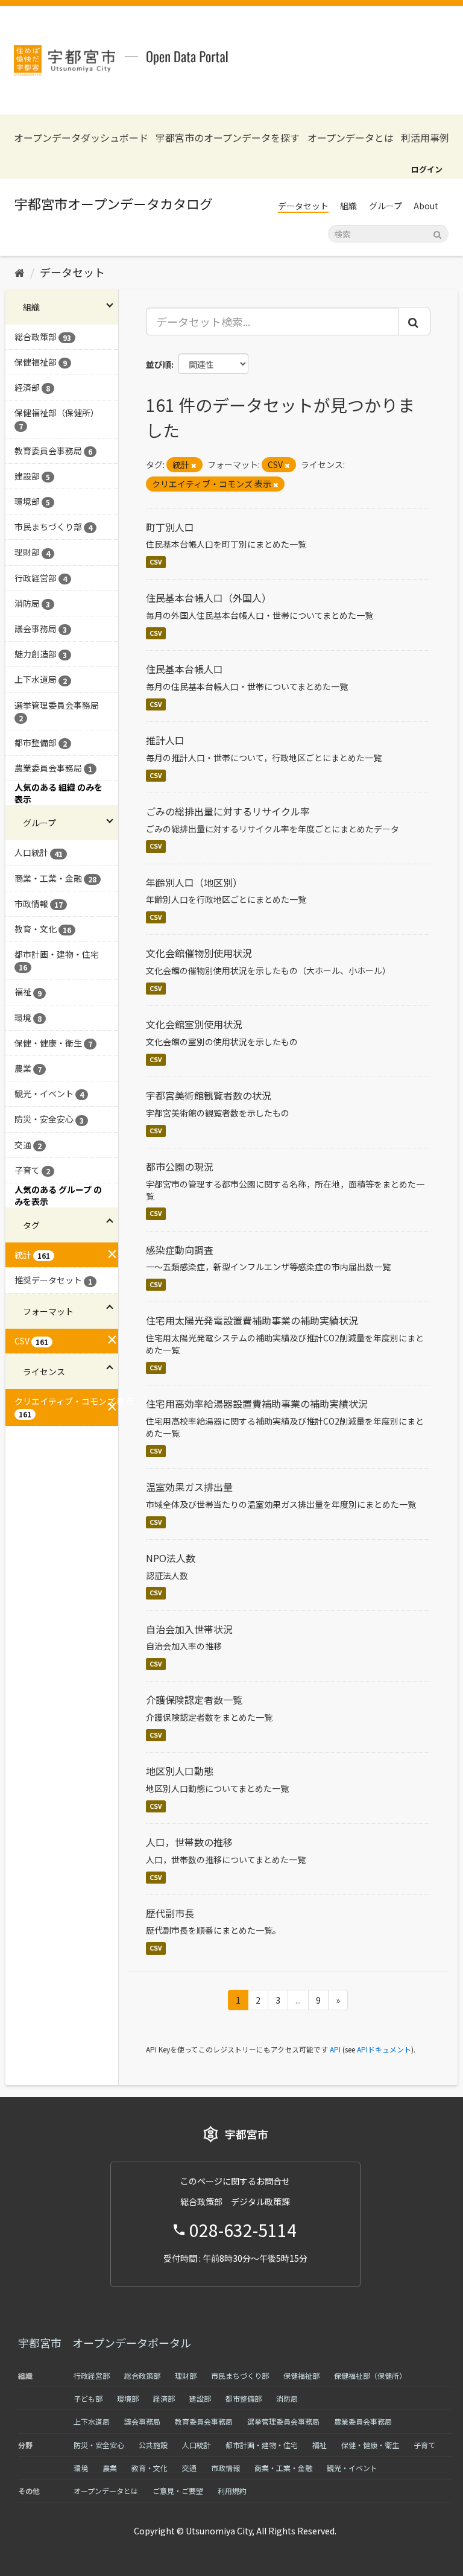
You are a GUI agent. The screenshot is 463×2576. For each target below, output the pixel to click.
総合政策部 (142, 2375)
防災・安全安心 (99, 2445)
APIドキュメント (384, 2049)
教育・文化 (150, 2468)
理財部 (186, 2375)
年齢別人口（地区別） (194, 882)
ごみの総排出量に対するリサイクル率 (228, 811)
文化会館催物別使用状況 (199, 953)
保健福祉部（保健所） (370, 2375)
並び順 (159, 364)
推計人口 (165, 740)
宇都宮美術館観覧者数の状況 (209, 1095)
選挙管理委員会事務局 (283, 2421)
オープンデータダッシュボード (81, 138)
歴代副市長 (170, 1913)
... (298, 2000)
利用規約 (232, 2491)
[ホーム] (20, 272)
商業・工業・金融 (283, 2468)
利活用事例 (425, 138)
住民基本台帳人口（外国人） (209, 598)
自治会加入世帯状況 (189, 1629)
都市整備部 (244, 2398)
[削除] (194, 465)
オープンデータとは (351, 138)
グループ (386, 206)
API (335, 2049)
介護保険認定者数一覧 (194, 1700)
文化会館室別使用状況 (194, 1024)
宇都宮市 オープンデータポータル (105, 2343)
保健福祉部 (301, 2375)
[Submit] (437, 233)
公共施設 (153, 2445)
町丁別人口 (170, 527)
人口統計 (197, 2445)
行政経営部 (92, 2375)
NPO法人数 (171, 1558)
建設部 (200, 2398)
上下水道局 (92, 2421)
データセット (303, 206)
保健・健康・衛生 (370, 2445)
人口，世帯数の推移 (189, 1842)
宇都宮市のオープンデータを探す (228, 138)
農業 (110, 2468)
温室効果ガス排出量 (189, 1487)
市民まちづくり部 (240, 2375)
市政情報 (225, 2468)
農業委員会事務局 (363, 2421)
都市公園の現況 (180, 1166)
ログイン (427, 169)
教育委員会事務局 (204, 2421)
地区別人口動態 (180, 1771)
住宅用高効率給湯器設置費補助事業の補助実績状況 (257, 1404)
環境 (81, 2468)
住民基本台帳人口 (184, 669)
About (426, 206)
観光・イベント (352, 2468)
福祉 (320, 2445)
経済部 (164, 2398)
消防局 (287, 2398)
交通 (189, 2468)
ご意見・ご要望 (178, 2491)
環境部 (128, 2398)
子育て (424, 2445)
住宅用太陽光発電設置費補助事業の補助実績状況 (252, 1320)
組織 (348, 206)
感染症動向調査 (180, 1250)
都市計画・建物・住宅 (262, 2445)
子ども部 (88, 2398)
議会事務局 (142, 2421)
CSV (156, 562)
